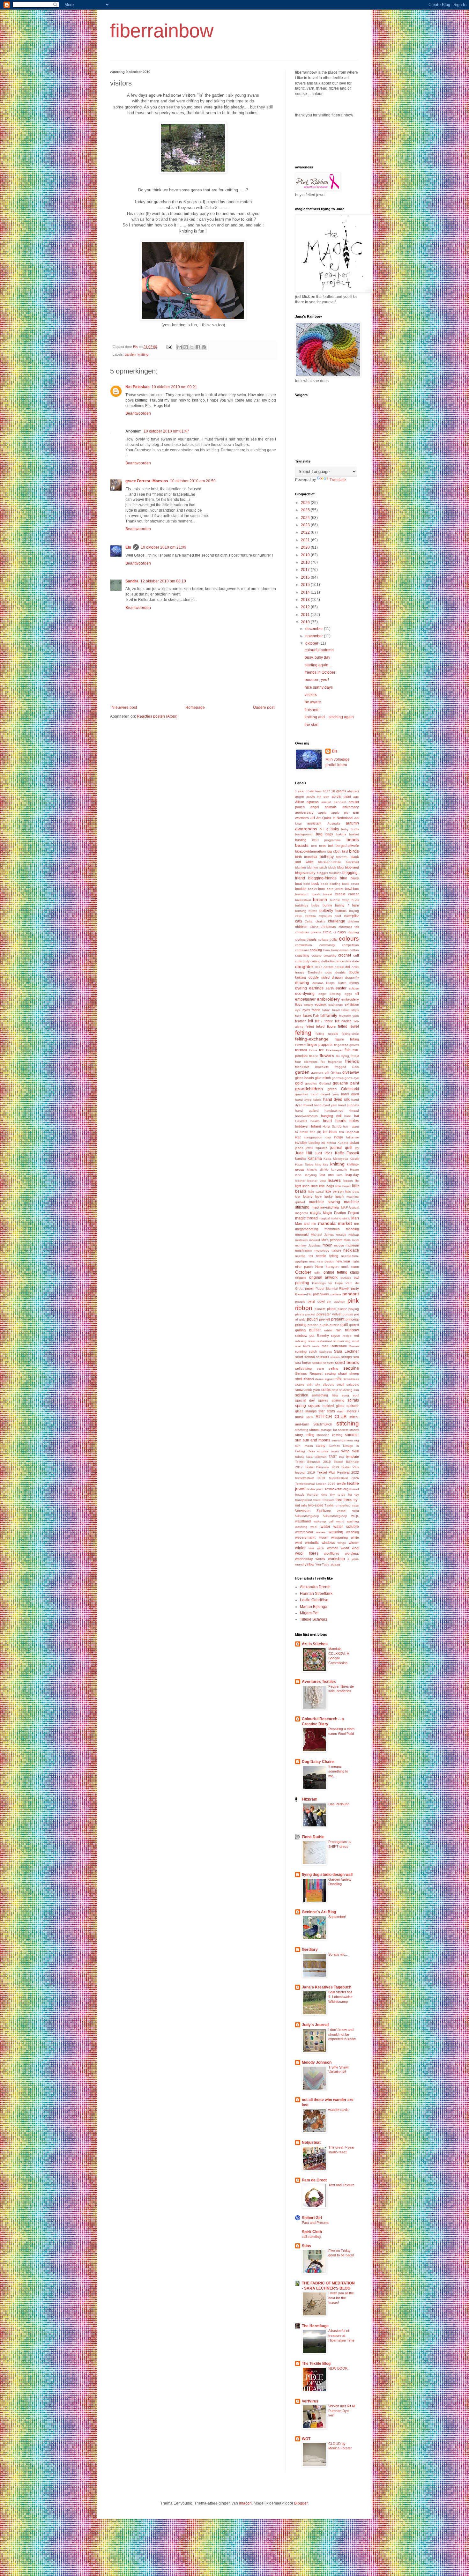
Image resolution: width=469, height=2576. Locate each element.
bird (345, 851)
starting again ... (318, 665)
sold (335, 1390)
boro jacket (335, 889)
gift (327, 1073)
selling (333, 1368)
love (318, 1196)
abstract (353, 791)
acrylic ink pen (318, 797)
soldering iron (349, 1390)
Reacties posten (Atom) (157, 716)
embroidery (328, 999)
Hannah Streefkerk (316, 1594)
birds (354, 851)
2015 (306, 585)
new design (325, 1261)
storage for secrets (334, 1430)
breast (328, 894)
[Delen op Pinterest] (204, 347)
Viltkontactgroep (307, 1516)
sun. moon (304, 1446)
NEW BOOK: (338, 2368)
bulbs (315, 905)
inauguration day (317, 1137)
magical (324, 1218)
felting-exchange (312, 1039)
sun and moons (316, 1440)
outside (346, 1278)
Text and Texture (341, 2185)
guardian (302, 1094)
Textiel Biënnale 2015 (313, 1462)
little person (335, 1191)
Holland (315, 1126)
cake (299, 916)
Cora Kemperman (336, 950)
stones (314, 1430)
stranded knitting (330, 1435)
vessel (342, 1511)
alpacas (313, 802)
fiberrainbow (162, 31)
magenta (302, 1213)
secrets (328, 1363)
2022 (306, 532)
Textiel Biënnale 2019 (322, 1467)
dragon (337, 977)
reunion (338, 1341)
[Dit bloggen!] (186, 347)
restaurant (324, 1341)
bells (322, 846)
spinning (338, 1400)
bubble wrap (340, 900)
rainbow (352, 1330)
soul (356, 1395)
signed (330, 1379)
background (304, 834)
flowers (327, 1055)
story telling (305, 1435)
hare (348, 1116)
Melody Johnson (317, 2062)
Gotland (325, 1083)
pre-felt (324, 1319)
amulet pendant (334, 802)
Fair (316, 1016)
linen (306, 1186)
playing (354, 1309)
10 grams (339, 791)
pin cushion (336, 1302)
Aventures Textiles (319, 1682)
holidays (301, 1126)
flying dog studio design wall (327, 1875)
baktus (341, 834)
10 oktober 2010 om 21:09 (164, 547)
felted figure (326, 1026)
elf (357, 994)
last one (327, 1175)
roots (316, 1346)
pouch (312, 1319)
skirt (310, 1384)
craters (316, 955)
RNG (307, 1346)
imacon (245, 2503)
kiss (326, 1164)
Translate (338, 480)
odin (317, 1273)
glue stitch (323, 1078)
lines (314, 1186)
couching (302, 955)
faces (307, 1016)
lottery (308, 1196)
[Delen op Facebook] (198, 347)
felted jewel (348, 1026)
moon (328, 1245)
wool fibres (307, 1553)
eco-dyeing (305, 994)
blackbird (352, 862)
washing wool (306, 1527)
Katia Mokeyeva (336, 1159)
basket (354, 834)
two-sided (316, 1505)
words (320, 1559)
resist (312, 1341)
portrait (348, 1314)
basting (301, 840)
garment (317, 1073)
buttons (341, 911)
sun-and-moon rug (345, 1440)
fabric (316, 1010)
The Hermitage (315, 2326)
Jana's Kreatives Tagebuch (327, 1987)
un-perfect (343, 1505)
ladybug (311, 1175)
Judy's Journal (315, 2025)
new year (343, 1261)
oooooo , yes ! (317, 680)
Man (355, 1218)
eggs (348, 994)
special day (305, 1400)
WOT (306, 2439)
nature (336, 1250)
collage (323, 940)
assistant (314, 823)
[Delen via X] (192, 347)
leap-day (352, 1175)
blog (340, 867)
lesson (348, 1181)
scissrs (335, 1357)
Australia (334, 823)
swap (345, 1451)
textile (341, 1484)
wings (342, 1543)
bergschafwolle (347, 846)
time (324, 1495)
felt (310, 1021)
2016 (306, 577)
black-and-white (330, 862)
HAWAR (301, 1121)
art (313, 818)
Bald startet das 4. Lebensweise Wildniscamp (340, 1997)
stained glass (333, 1406)
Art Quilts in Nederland (334, 818)
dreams (318, 983)
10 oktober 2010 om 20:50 (193, 481)
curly (306, 961)
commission (304, 945)
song (345, 1395)
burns (313, 911)
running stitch (306, 1351)
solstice (302, 1395)
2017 (306, 570)
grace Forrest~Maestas (147, 481)
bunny (327, 905)
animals (331, 807)
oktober (312, 643)
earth (330, 988)
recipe (347, 1336)
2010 (306, 622)
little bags (326, 1186)
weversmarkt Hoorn (312, 1537)
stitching (348, 1423)
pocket (310, 1314)
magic (315, 1213)
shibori (309, 1379)
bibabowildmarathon (310, 851)
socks (326, 1390)
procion (313, 1325)
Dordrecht (315, 972)
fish (348, 1050)
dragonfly (352, 977)
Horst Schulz (332, 1126)
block (332, 867)
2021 (306, 540)
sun (298, 1440)
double (340, 972)
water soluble (346, 1527)
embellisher (305, 999)
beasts (302, 845)
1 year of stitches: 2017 (313, 791)
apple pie (340, 813)
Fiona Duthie (313, 1837)
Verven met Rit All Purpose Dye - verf (342, 2411)
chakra (320, 921)
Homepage (195, 707)
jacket (354, 1143)
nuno (355, 1267)
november (315, 636)
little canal (316, 1192)
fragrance (335, 1062)
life (357, 1181)
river (298, 1346)
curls (298, 961)
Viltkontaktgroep (335, 1516)
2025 (306, 510)
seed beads (347, 1362)
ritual (355, 1341)
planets (320, 1309)
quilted (354, 1325)
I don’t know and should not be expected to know (342, 2034)
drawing (302, 983)
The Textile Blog (316, 2364)
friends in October (320, 672)
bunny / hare (347, 905)
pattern (336, 1294)
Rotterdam (339, 1346)
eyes (306, 1010)
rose (325, 1346)
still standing (311, 2237)
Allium (300, 802)
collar (334, 939)
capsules (325, 916)
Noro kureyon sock (332, 1267)
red (356, 1336)
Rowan (354, 1346)
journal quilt (341, 1148)
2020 (306, 547)
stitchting (302, 1430)
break (316, 894)
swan (335, 1451)
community (327, 945)
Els (128, 547)
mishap (354, 1235)
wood (345, 1548)
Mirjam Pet (309, 1613)
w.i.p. (355, 1516)
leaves (334, 1180)
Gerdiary (310, 1950)
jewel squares (316, 1148)
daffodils (328, 961)
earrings (316, 988)
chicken (353, 921)
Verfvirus (310, 2401)
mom (355, 1240)
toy (357, 1495)
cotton (354, 950)
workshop (336, 1559)
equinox (321, 1004)
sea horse (303, 1363)
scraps (346, 1357)
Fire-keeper (334, 1050)
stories (354, 1430)
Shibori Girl (312, 2218)
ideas (333, 1132)
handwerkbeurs (306, 1116)
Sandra (132, 581)
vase (355, 1505)
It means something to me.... (338, 1771)
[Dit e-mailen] (180, 347)
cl (335, 932)
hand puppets (349, 1105)
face (298, 1016)
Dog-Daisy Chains (318, 1762)
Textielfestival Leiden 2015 (315, 1484)
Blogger (301, 2503)
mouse (339, 1245)
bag (319, 834)
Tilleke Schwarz (314, 1619)
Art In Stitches (315, 1644)
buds (355, 900)
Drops (330, 983)
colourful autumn (319, 650)
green (332, 1089)
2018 (306, 562)
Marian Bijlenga (314, 1607)
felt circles (343, 1021)
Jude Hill (304, 1153)
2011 (306, 615)
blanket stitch (317, 867)
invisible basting (307, 1143)
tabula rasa (304, 1457)
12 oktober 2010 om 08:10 (163, 581)
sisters (300, 1384)
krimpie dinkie (318, 1170)
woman (333, 1548)
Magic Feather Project (341, 1213)
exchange (336, 1005)
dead (319, 967)
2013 (306, 600)
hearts (341, 1121)
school (309, 1357)
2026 (306, 503)
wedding (353, 1532)
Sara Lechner (346, 1351)
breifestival (303, 900)
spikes (323, 1400)
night (355, 1261)
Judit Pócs (324, 1153)
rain (339, 1330)
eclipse (354, 988)
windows (328, 1543)
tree (339, 1500)
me (357, 1224)
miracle (341, 1235)
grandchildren (309, 1089)
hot (345, 1126)
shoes (319, 1379)
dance (339, 961)
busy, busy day (317, 657)
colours (349, 939)
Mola (347, 1240)
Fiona (313, 1050)
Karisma (315, 1158)
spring (301, 1406)
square (314, 1406)
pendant (351, 1294)
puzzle (334, 1325)
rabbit (328, 1330)
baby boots (350, 829)
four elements (306, 1062)
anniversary (304, 812)
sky (318, 1384)
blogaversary (305, 873)
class (342, 932)
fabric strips (350, 1010)
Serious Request (309, 1373)
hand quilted (307, 1110)
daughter (304, 966)
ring (348, 1341)
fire (321, 1050)
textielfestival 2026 (344, 1478)
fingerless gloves (347, 1045)
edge (322, 994)
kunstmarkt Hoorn (345, 1170)
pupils (324, 1325)
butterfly (326, 911)
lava (340, 1175)
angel (315, 807)
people (300, 1302)
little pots (352, 1192)
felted (310, 1026)
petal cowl (316, 1301)
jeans (299, 1148)
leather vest (316, 1181)
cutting (315, 961)
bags (329, 834)
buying (354, 911)
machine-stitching (325, 1207)
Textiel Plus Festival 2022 (338, 1472)
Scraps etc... (338, 1954)
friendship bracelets (312, 1067)
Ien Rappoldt (349, 1132)
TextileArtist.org (336, 1489)
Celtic (309, 921)
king (318, 1164)
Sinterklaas (351, 1379)
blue (344, 878)
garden (130, 354)
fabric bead (331, 1010)
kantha (300, 1158)
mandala (327, 1223)
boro (322, 889)
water (325, 1527)
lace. (299, 1175)
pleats (300, 1314)
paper (309, 1288)
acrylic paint (341, 796)
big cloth (334, 851)
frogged (340, 1067)
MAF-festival (350, 1207)
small (340, 1384)
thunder (313, 1495)
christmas (328, 927)
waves (321, 1532)
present (338, 1319)
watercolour (304, 1532)
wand (340, 1521)
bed (314, 846)
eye (298, 1010)
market (345, 1223)
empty (309, 1005)
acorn (300, 796)
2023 (306, 525)
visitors (311, 695)
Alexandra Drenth (315, 1587)
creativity (330, 955)
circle (327, 932)
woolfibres (332, 1553)
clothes (300, 940)
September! (337, 1917)
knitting (143, 354)
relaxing (301, 1341)
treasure (329, 1500)
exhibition (352, 1004)
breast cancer (347, 894)
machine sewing (324, 1202)
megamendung (307, 1229)
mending (352, 1229)
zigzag (335, 1564)
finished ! (313, 710)
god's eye (352, 1078)
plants (332, 1309)
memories (332, 1229)
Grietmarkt (350, 1089)
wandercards (339, 2110)
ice (325, 1132)
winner (354, 1543)
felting (303, 1033)
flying (345, 1056)
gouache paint (346, 1083)
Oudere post (264, 707)
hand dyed (350, 1094)
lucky (329, 1196)
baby (335, 829)
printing (301, 1325)
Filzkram (310, 1799)
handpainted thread (342, 1110)
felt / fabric (324, 1021)
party (355, 1288)
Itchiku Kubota (337, 1143)
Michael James (322, 1235)
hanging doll (331, 1116)
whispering (339, 1537)
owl (356, 1277)
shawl (343, 1373)
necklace (351, 1250)
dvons (354, 983)
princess (352, 1319)
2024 (306, 518)
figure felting (347, 1039)
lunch (339, 1196)
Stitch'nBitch (323, 1424)
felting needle (327, 1034)
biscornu (342, 857)
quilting (300, 1330)
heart (327, 1121)
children (301, 927)
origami (301, 1277)
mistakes (301, 1240)
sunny (321, 1446)
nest (312, 1261)
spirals (353, 1400)
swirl (355, 1451)
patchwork (321, 1294)
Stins (306, 2246)
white (355, 1537)
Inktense (353, 1137)
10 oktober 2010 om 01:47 (166, 431)
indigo (339, 1137)
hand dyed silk (336, 1099)
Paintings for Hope (328, 1283)
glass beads (305, 1078)
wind (299, 1543)
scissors (323, 1357)
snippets (353, 1384)
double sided (319, 977)
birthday (327, 857)
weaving (336, 1532)
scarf (299, 1357)
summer (352, 1435)
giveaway (351, 1072)
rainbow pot (305, 1336)
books (312, 889)
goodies (311, 1083)
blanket (301, 867)
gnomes (338, 1078)
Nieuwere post (124, 707)
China (314, 927)
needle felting (327, 1256)
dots (329, 972)
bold (307, 884)
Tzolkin (330, 1505)
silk (339, 1379)
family (331, 1015)
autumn (352, 823)
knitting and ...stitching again (329, 717)
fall (322, 1016)
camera (310, 916)
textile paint (315, 1489)
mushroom (303, 1250)
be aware (313, 702)
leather (300, 1181)
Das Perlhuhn (339, 1804)
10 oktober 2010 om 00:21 (174, 387)
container (302, 950)
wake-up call (324, 1521)
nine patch (304, 1267)
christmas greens (308, 932)
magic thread (306, 1218)
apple (322, 813)
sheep (354, 1373)
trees (348, 1500)
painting (302, 1283)
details (339, 967)
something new (325, 1395)
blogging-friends (322, 878)
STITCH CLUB (331, 1417)
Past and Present (315, 2223)
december (315, 629)
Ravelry (323, 1336)
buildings (302, 905)
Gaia (355, 1067)
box (356, 889)
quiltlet (315, 1330)
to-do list (345, 1495)
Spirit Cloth (312, 2232)
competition (350, 945)
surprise (323, 1451)
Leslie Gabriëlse (314, 1600)
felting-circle (350, 1034)
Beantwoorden (138, 413)
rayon (336, 1336)
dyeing (301, 988)
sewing (330, 1373)
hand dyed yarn (326, 1105)
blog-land (352, 867)
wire (311, 1548)
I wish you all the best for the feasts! (341, 2298)
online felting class (341, 1272)
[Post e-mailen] (169, 347)
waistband (303, 1521)
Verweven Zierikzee (313, 1511)
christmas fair (349, 927)
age (356, 797)
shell (299, 1379)
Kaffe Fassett (347, 1153)
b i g (324, 829)
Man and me (306, 1224)
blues (355, 878)
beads (353, 840)
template (352, 1456)
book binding (331, 884)
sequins (351, 1368)
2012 (306, 607)
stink (310, 1417)
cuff (356, 955)
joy (357, 1148)
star (322, 1411)
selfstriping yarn (309, 1368)
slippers (328, 1384)
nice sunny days (319, 687)
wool (355, 1548)
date (356, 961)
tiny (332, 1495)
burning (301, 911)
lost (298, 1197)
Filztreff (300, 1045)
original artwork (324, 1277)
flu (338, 1056)
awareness (306, 829)
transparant (304, 1500)
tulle (304, 1505)
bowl (348, 889)
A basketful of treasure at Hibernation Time (341, 2335)
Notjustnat (311, 2143)
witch (320, 1548)
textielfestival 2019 (310, 1478)
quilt (344, 1325)
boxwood (302, 894)
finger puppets (320, 1045)
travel (317, 1500)
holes (354, 1121)
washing (353, 1521)
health (315, 1121)
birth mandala (306, 857)
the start (312, 725)
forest (355, 1056)
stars (331, 1411)
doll (348, 967)
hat (357, 1116)
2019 (306, 555)
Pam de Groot (314, 2180)
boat (298, 884)
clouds (312, 939)
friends (352, 1061)
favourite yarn (349, 1016)
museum (352, 1245)
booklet (301, 889)
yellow (309, 1564)
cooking (316, 950)
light (298, 1186)
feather (301, 1021)
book (315, 884)
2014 (306, 592)
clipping (353, 932)
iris (323, 1143)
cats (299, 921)
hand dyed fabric (308, 1100)
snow (299, 1390)
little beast (343, 1186)
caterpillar (351, 916)
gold (299, 1083)
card (338, 916)
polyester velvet (329, 1314)
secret (317, 1363)
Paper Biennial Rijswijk (333, 1288)
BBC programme (327, 840)
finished (301, 1050)
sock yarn (312, 1390)
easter (341, 988)
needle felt (304, 1256)
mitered (315, 1240)
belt (331, 846)
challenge (337, 921)
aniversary (351, 807)
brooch (320, 899)
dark (348, 961)
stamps (311, 1411)
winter (300, 1548)
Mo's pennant (332, 1240)
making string (341, 1218)
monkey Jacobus (308, 1245)
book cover (350, 884)
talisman (321, 1457)
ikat (298, 1137)
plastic (342, 1309)
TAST (333, 1456)
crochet (345, 955)
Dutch (342, 983)
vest (356, 1511)
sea (356, 1357)
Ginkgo (336, 1073)
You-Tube (322, 1564)
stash (341, 1411)
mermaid (302, 1234)
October (303, 1272)
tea (342, 1457)
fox (323, 1062)
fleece (314, 1056)
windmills (312, 1543)
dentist (328, 967)
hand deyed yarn (325, 1094)
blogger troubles (329, 873)
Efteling (335, 994)
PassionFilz (303, 1294)
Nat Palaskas (138, 387)
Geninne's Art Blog (319, 1912)
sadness (326, 1352)
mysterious (321, 1251)
